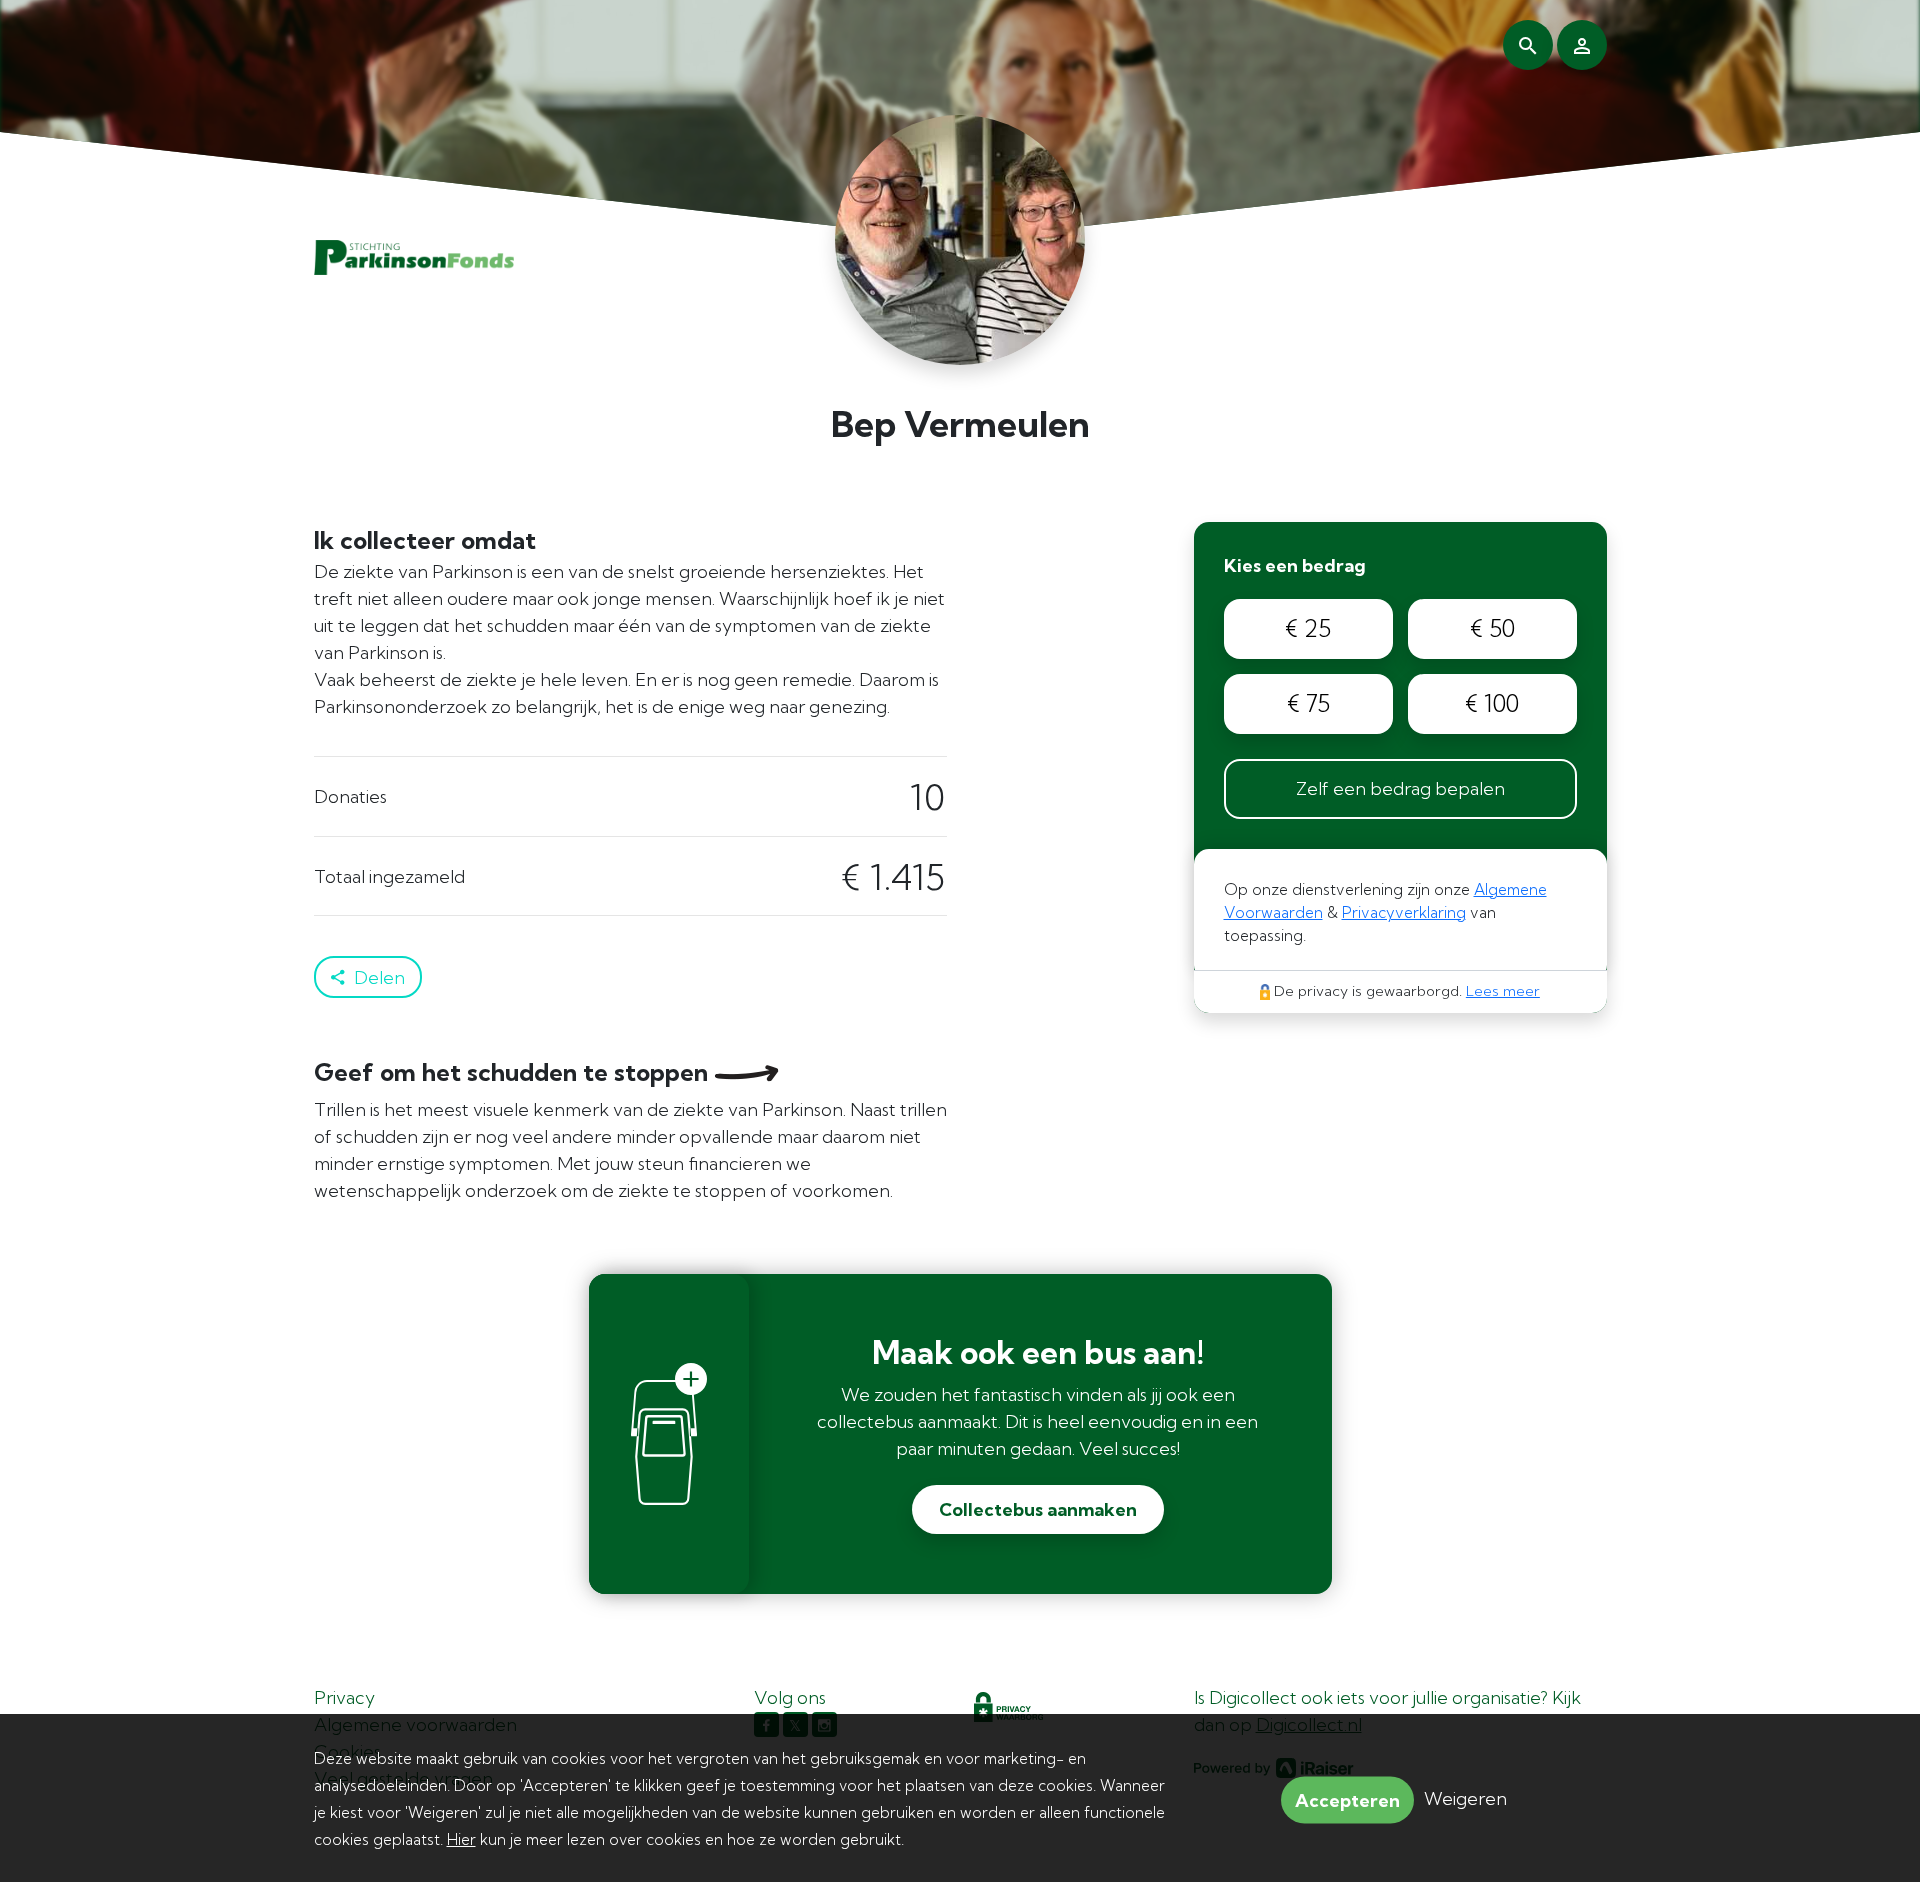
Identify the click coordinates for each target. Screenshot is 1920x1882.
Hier (461, 1839)
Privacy (344, 1697)
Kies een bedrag (1295, 565)
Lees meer (1503, 991)
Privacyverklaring (1404, 912)
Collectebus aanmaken (1038, 1509)
